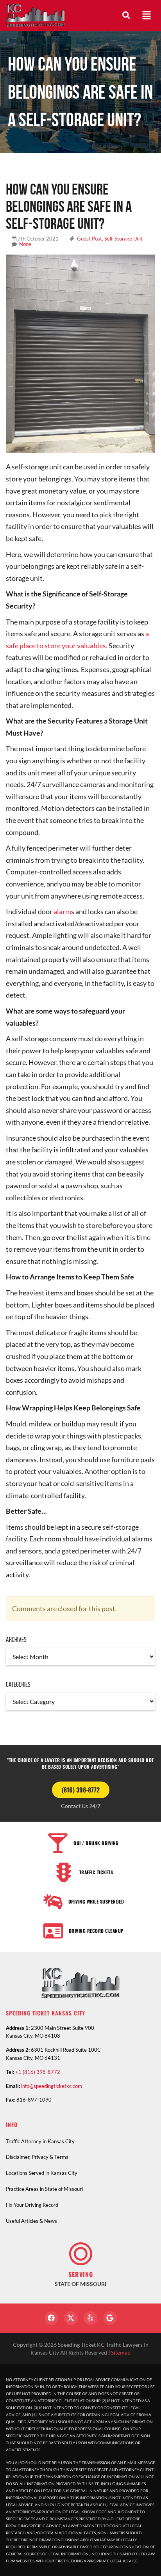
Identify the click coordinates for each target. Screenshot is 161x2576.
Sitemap (121, 2352)
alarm (62, 911)
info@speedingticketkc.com (52, 2086)
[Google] (110, 2318)
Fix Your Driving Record (32, 2205)
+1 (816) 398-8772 (38, 2072)
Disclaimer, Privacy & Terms (37, 2157)
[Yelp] (90, 2318)
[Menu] (147, 15)
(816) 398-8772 (81, 1790)
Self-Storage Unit (123, 239)
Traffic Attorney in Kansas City (40, 2141)
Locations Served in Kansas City (42, 2173)
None (25, 244)
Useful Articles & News (31, 2221)
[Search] (126, 15)
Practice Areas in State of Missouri (44, 2189)
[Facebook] (51, 2318)
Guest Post (89, 239)
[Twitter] (71, 2318)
